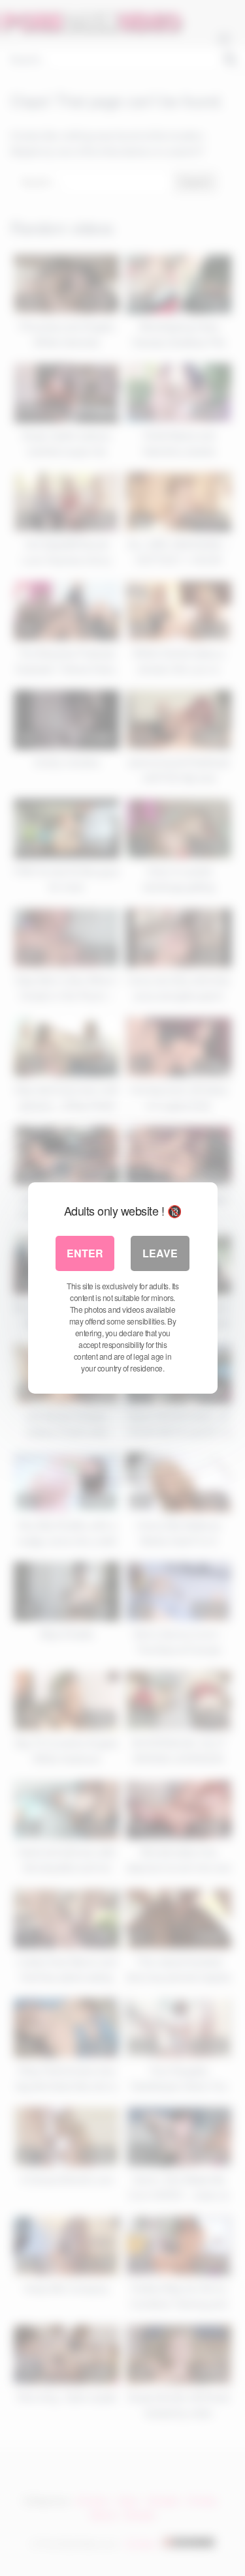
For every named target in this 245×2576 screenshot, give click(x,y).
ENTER (85, 1253)
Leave (160, 1253)
